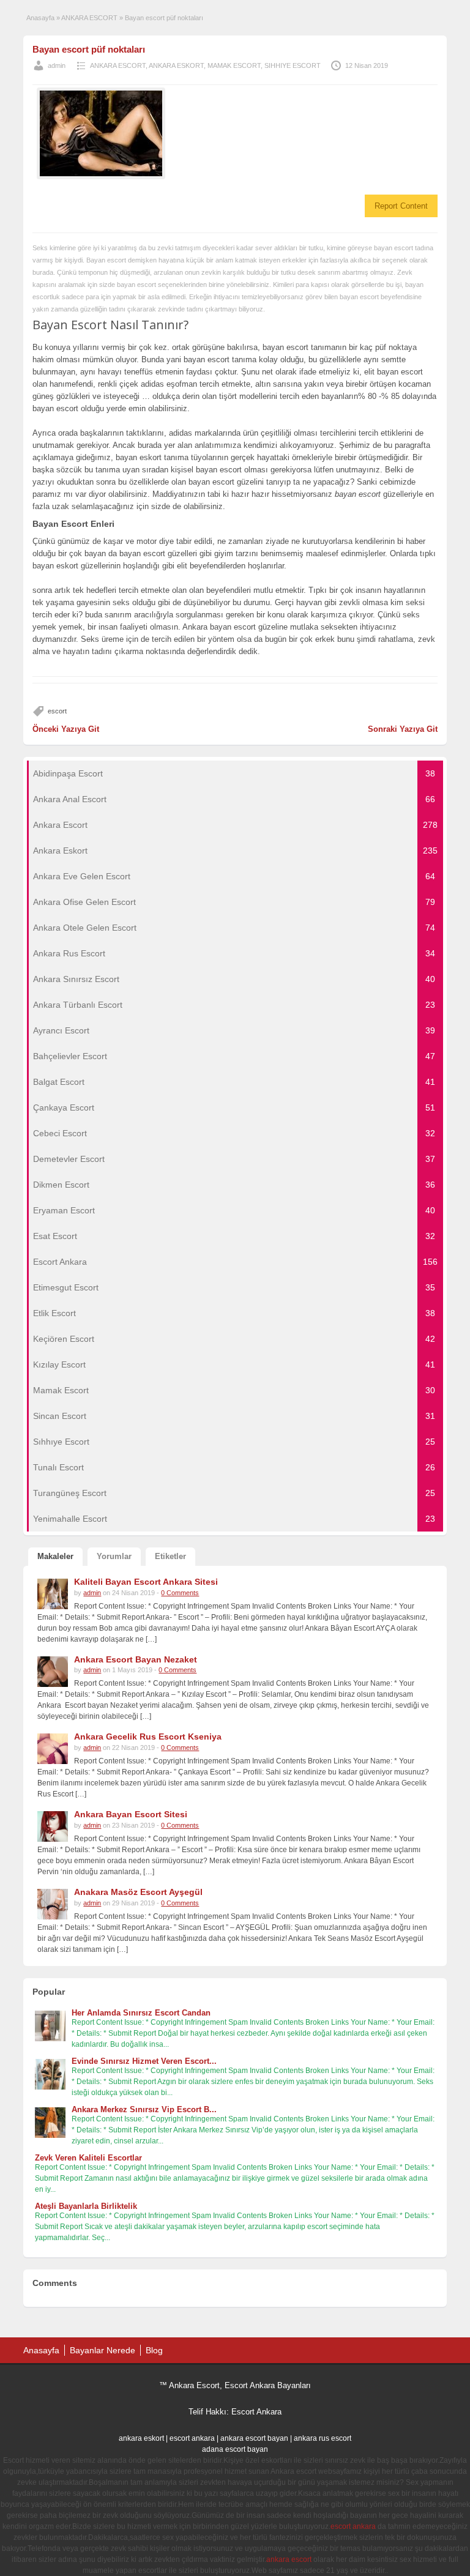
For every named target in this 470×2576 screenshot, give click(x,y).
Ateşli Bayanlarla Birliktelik (86, 2206)
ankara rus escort (323, 2438)
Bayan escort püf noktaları (89, 49)
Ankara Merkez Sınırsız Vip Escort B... (144, 2109)
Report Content (401, 206)
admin (57, 65)
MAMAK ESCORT (234, 65)
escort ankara (192, 2438)
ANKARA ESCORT (89, 18)
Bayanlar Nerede (103, 2350)
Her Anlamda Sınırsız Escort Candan (141, 2013)
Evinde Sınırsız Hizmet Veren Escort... (144, 2061)
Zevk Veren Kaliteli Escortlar (88, 2158)
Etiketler (170, 1556)
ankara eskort (141, 2438)
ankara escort (289, 2559)
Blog (154, 2350)
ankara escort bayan (254, 2438)
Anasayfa (40, 18)
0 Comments (180, 1593)
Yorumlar (114, 1556)
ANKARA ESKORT (176, 65)
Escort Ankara (256, 2412)
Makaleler (55, 1556)
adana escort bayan (235, 2449)
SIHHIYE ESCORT (293, 65)
